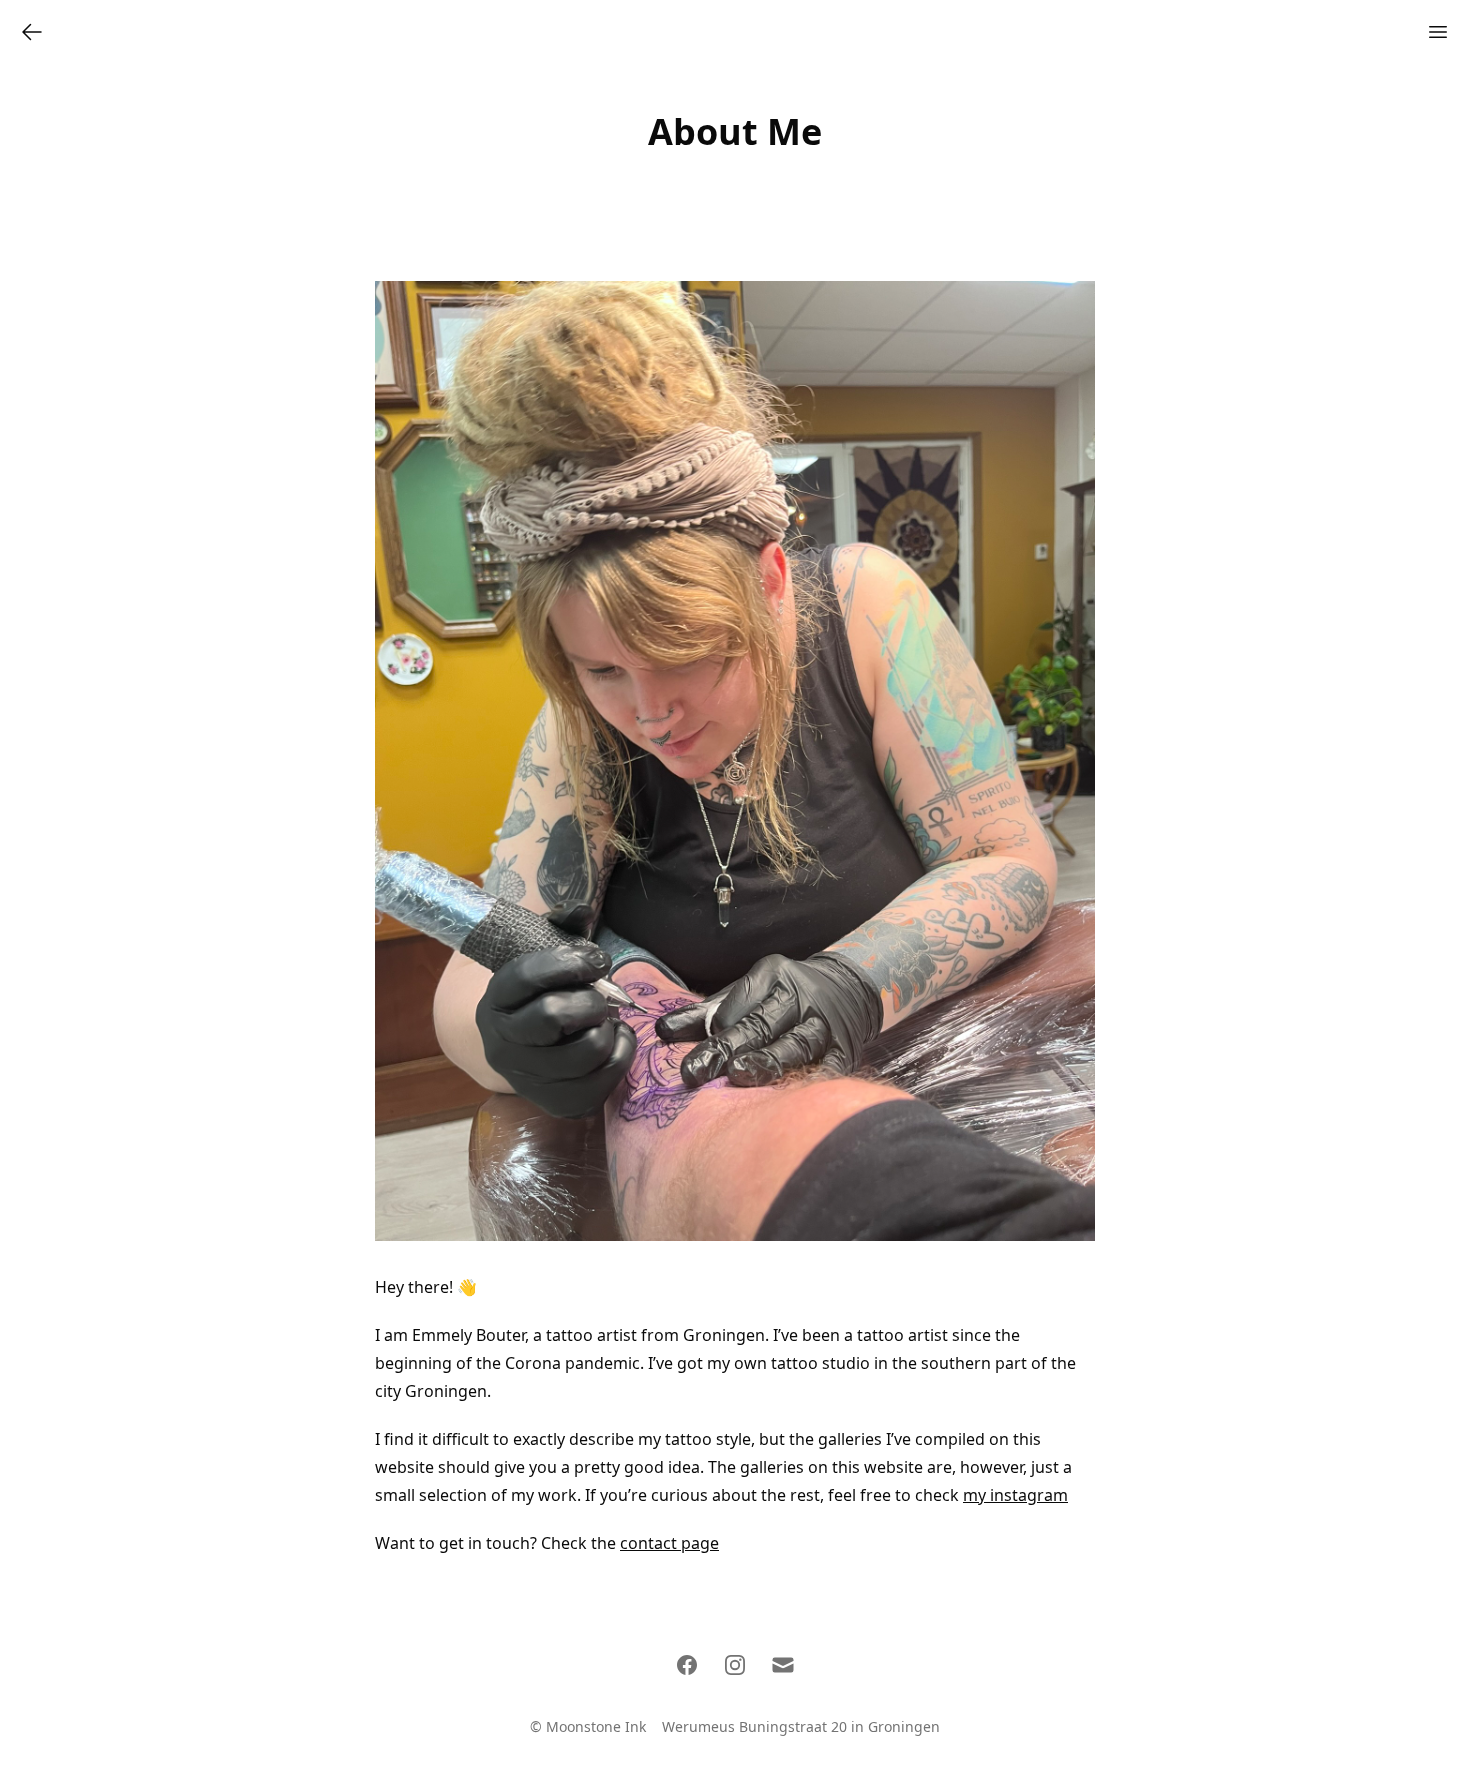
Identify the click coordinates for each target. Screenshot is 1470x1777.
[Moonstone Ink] (32, 32)
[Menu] (1438, 32)
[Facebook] (687, 1665)
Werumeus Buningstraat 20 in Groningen (801, 1726)
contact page (669, 1543)
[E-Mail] (783, 1665)
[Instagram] (735, 1665)
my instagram (1015, 1495)
